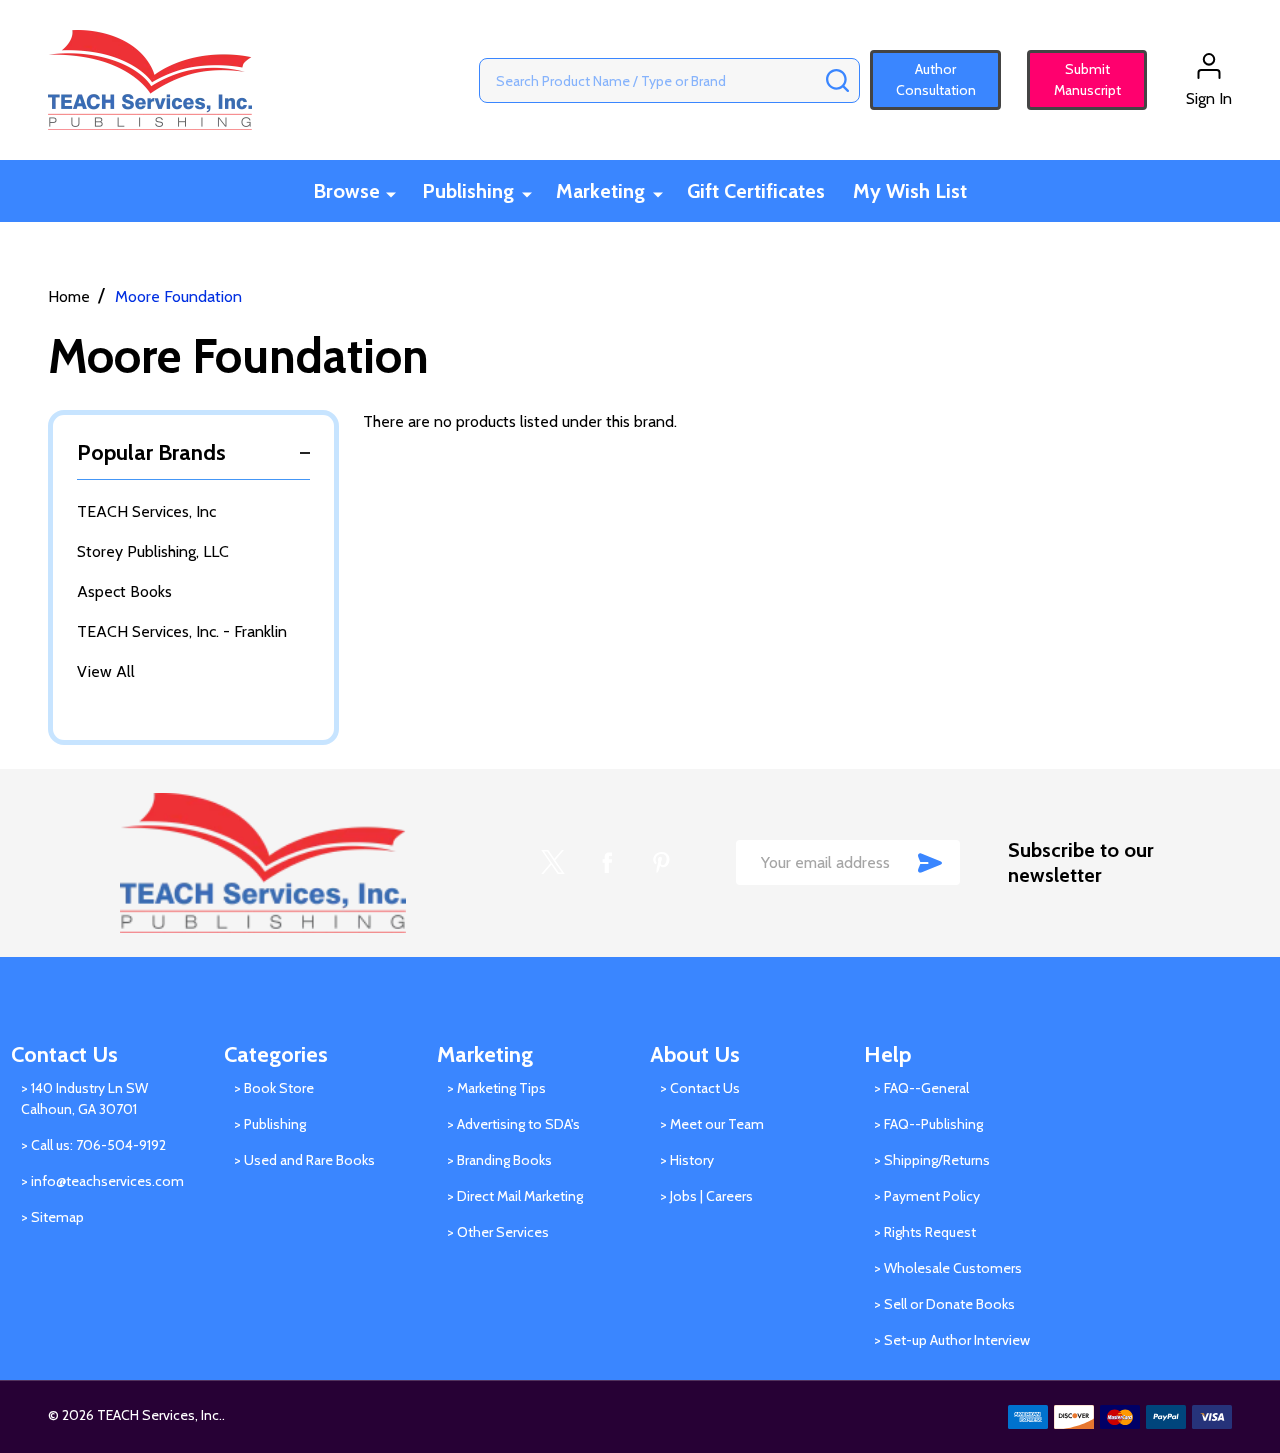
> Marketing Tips (496, 1088)
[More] (391, 192)
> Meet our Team (712, 1124)
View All (106, 671)
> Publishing (270, 1124)
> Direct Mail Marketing (515, 1196)
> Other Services (498, 1232)
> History (687, 1160)
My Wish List (910, 191)
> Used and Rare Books (304, 1160)
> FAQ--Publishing (928, 1124)
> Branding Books (499, 1160)
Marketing (600, 191)
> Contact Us (700, 1088)
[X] (553, 862)
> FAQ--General (921, 1088)
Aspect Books (124, 591)
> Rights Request (925, 1232)
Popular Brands (151, 452)
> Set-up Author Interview (952, 1340)
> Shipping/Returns (932, 1160)
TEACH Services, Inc (146, 511)
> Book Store (274, 1088)
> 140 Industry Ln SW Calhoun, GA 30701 (84, 1098)
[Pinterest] (661, 862)
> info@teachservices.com (102, 1181)
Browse (346, 191)
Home (69, 296)
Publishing (468, 191)
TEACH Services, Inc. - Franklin (182, 631)
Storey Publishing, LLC (153, 551)
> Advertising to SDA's (513, 1124)
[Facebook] (607, 862)
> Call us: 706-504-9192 (93, 1145)
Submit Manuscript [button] (1078, 79)
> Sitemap (52, 1217)
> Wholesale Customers (948, 1268)
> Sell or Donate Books (944, 1304)
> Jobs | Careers (706, 1196)
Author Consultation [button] (936, 79)
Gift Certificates (756, 191)
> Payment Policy (927, 1196)
